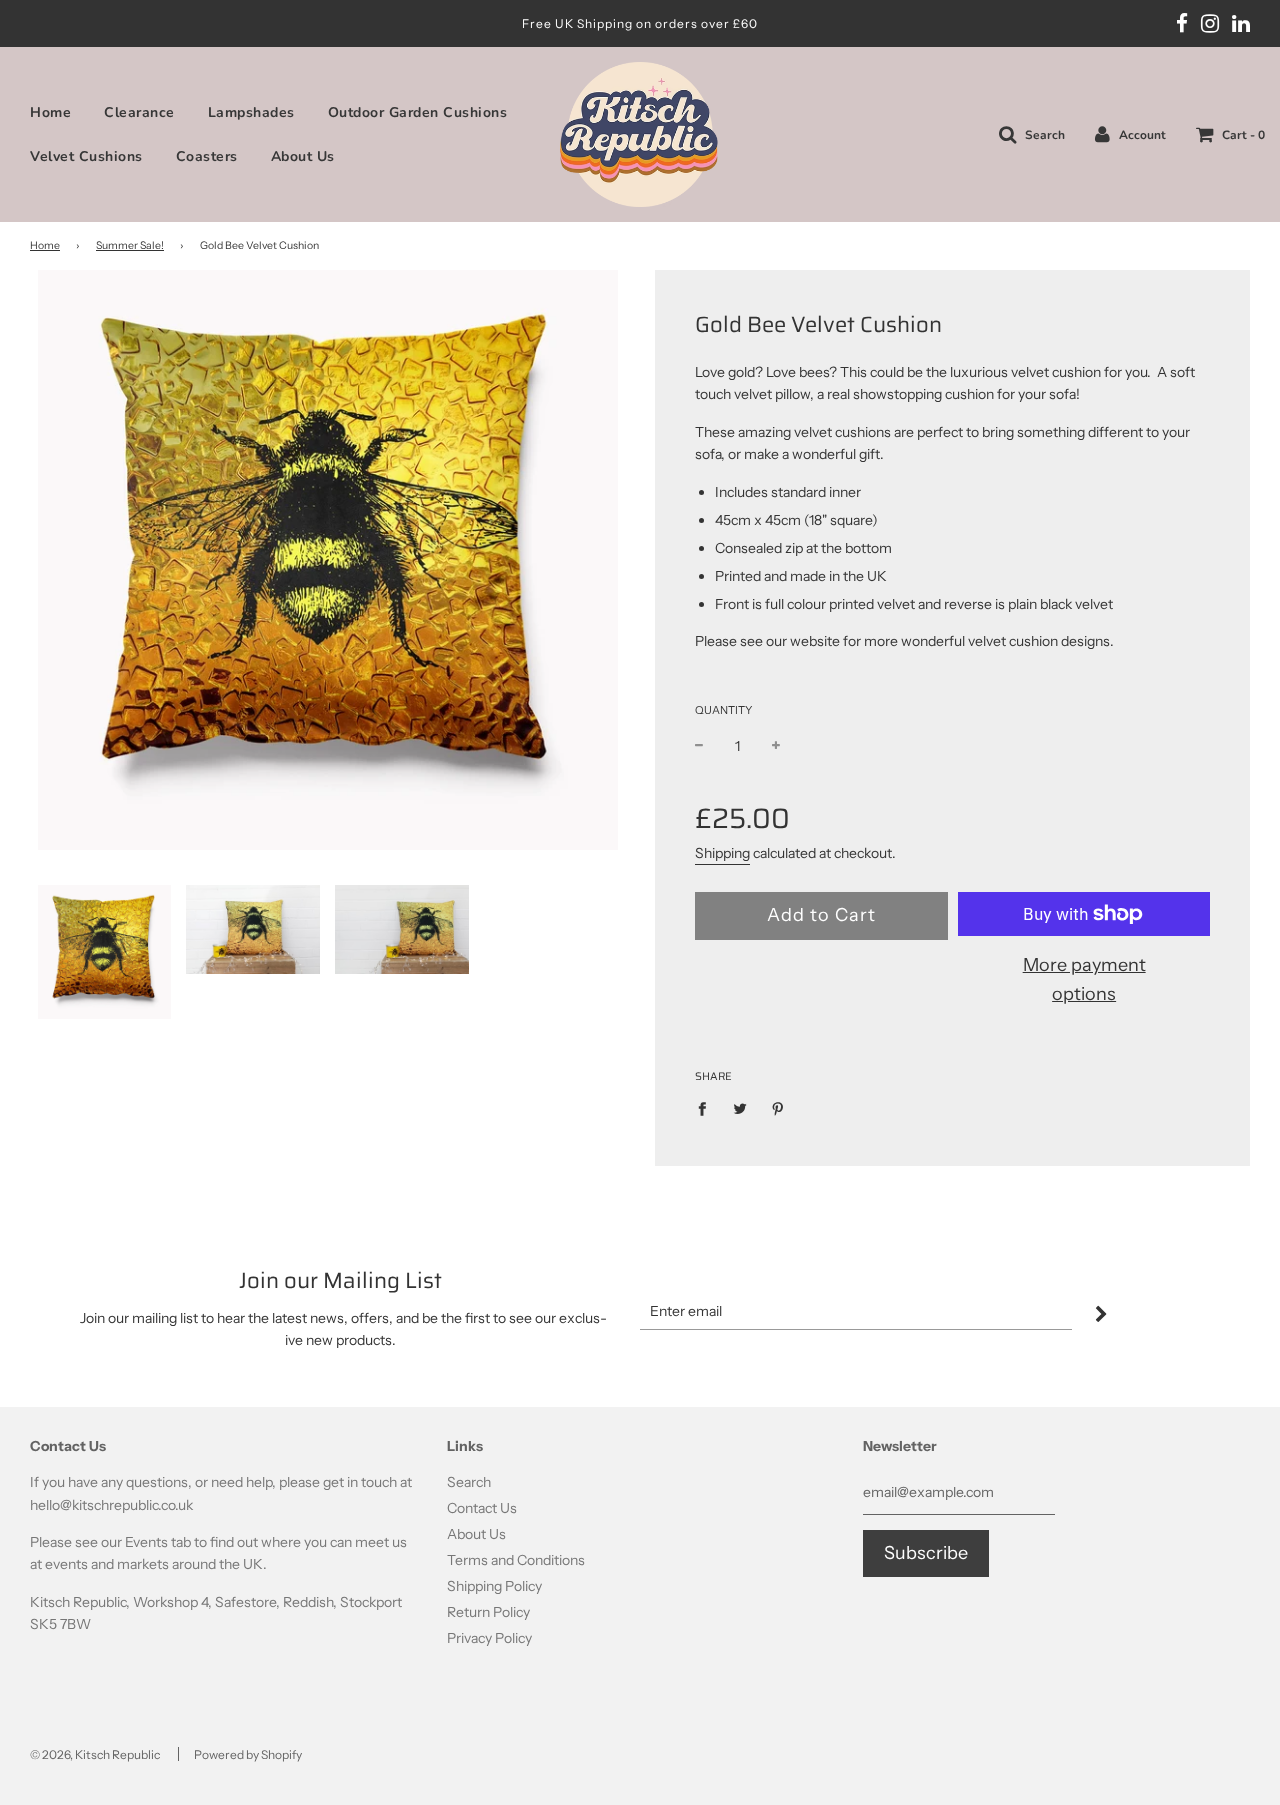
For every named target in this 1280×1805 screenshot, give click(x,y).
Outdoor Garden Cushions (418, 112)
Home (50, 112)
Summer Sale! (130, 245)
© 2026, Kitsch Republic (95, 1754)
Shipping (722, 853)
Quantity (723, 710)
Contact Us (482, 1508)
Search (469, 1482)
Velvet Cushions (86, 156)
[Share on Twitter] (740, 1108)
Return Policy (488, 1612)
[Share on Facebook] (707, 1108)
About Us (303, 156)
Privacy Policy (489, 1638)
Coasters (207, 156)
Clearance (139, 112)
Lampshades (251, 112)
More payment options (1084, 979)
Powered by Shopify (248, 1754)
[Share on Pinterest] (778, 1108)
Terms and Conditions (516, 1560)
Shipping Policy (494, 1586)
